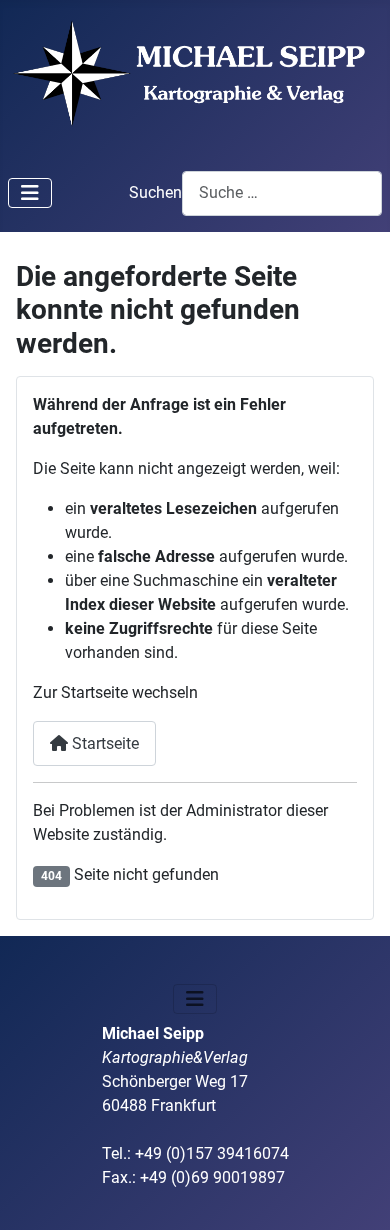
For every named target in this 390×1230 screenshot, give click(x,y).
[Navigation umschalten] (30, 193)
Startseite (103, 743)
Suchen (155, 192)
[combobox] (282, 193)
